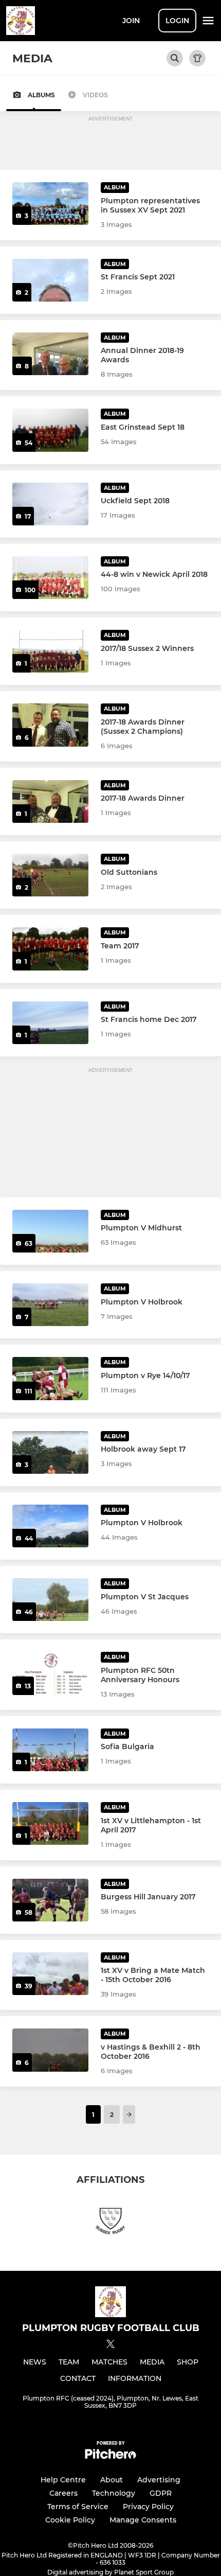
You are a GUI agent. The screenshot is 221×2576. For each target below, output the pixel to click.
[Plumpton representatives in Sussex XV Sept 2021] (50, 204)
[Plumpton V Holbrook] (50, 1305)
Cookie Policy (70, 2520)
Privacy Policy (148, 2507)
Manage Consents (143, 2520)
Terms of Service (78, 2507)
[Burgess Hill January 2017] (50, 1900)
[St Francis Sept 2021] (50, 280)
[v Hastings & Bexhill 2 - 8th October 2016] (50, 2050)
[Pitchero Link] (110, 2456)
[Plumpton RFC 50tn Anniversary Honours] (50, 1673)
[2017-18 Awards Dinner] (50, 801)
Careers (63, 2493)
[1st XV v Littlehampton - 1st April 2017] (50, 1823)
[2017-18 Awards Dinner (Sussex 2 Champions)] (50, 725)
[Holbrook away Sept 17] (50, 1452)
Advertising (159, 2480)
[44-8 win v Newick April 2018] (50, 578)
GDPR (161, 2493)
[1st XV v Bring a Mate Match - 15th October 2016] (50, 1974)
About (112, 2480)
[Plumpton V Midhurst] (50, 1231)
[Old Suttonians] (50, 875)
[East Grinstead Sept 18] (50, 430)
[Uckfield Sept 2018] (50, 504)
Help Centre (63, 2480)
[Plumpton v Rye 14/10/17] (50, 1378)
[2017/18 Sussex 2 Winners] (50, 651)
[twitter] (110, 2345)
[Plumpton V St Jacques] (50, 1600)
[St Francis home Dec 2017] (50, 1023)
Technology (114, 2493)
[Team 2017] (50, 949)
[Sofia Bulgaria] (50, 1750)
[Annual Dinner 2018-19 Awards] (50, 354)
